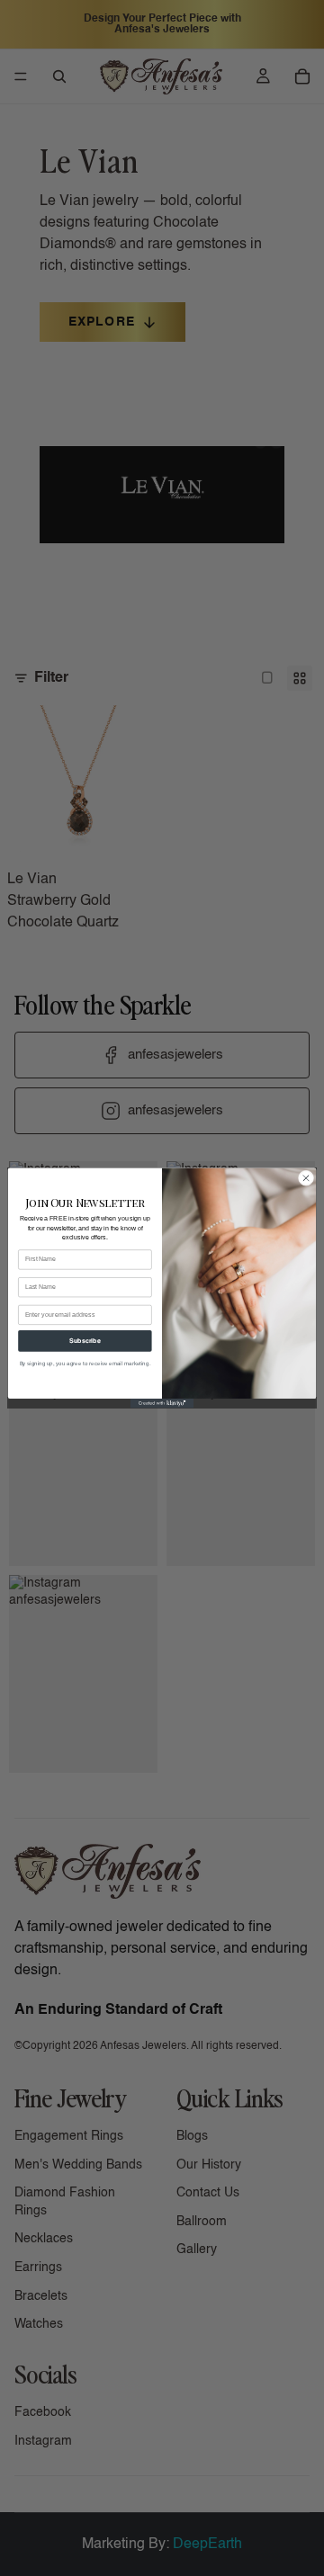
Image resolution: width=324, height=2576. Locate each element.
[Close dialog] (306, 1178)
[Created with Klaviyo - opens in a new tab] (162, 1404)
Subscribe (85, 1341)
